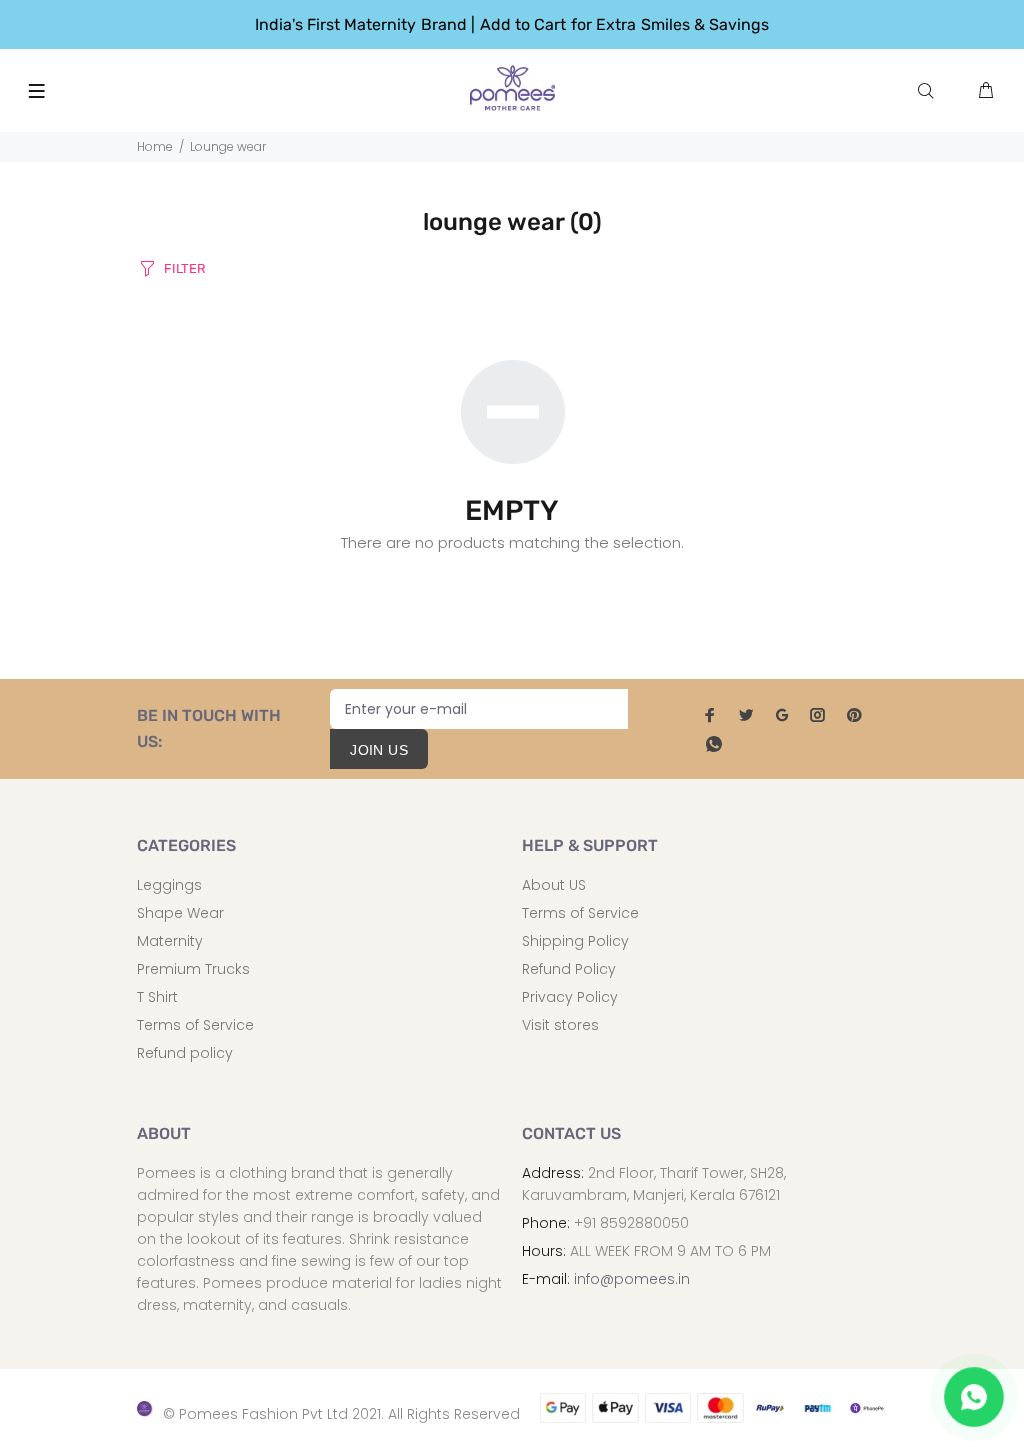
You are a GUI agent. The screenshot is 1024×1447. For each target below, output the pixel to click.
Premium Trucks (193, 969)
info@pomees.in (632, 1279)
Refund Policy (569, 969)
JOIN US (379, 750)
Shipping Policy (575, 941)
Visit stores (560, 1025)
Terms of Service (195, 1025)
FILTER (185, 268)
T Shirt (157, 997)
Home (155, 146)
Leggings (169, 885)
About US (554, 885)
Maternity (170, 941)
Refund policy (185, 1053)
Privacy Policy (570, 997)
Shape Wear (180, 913)
